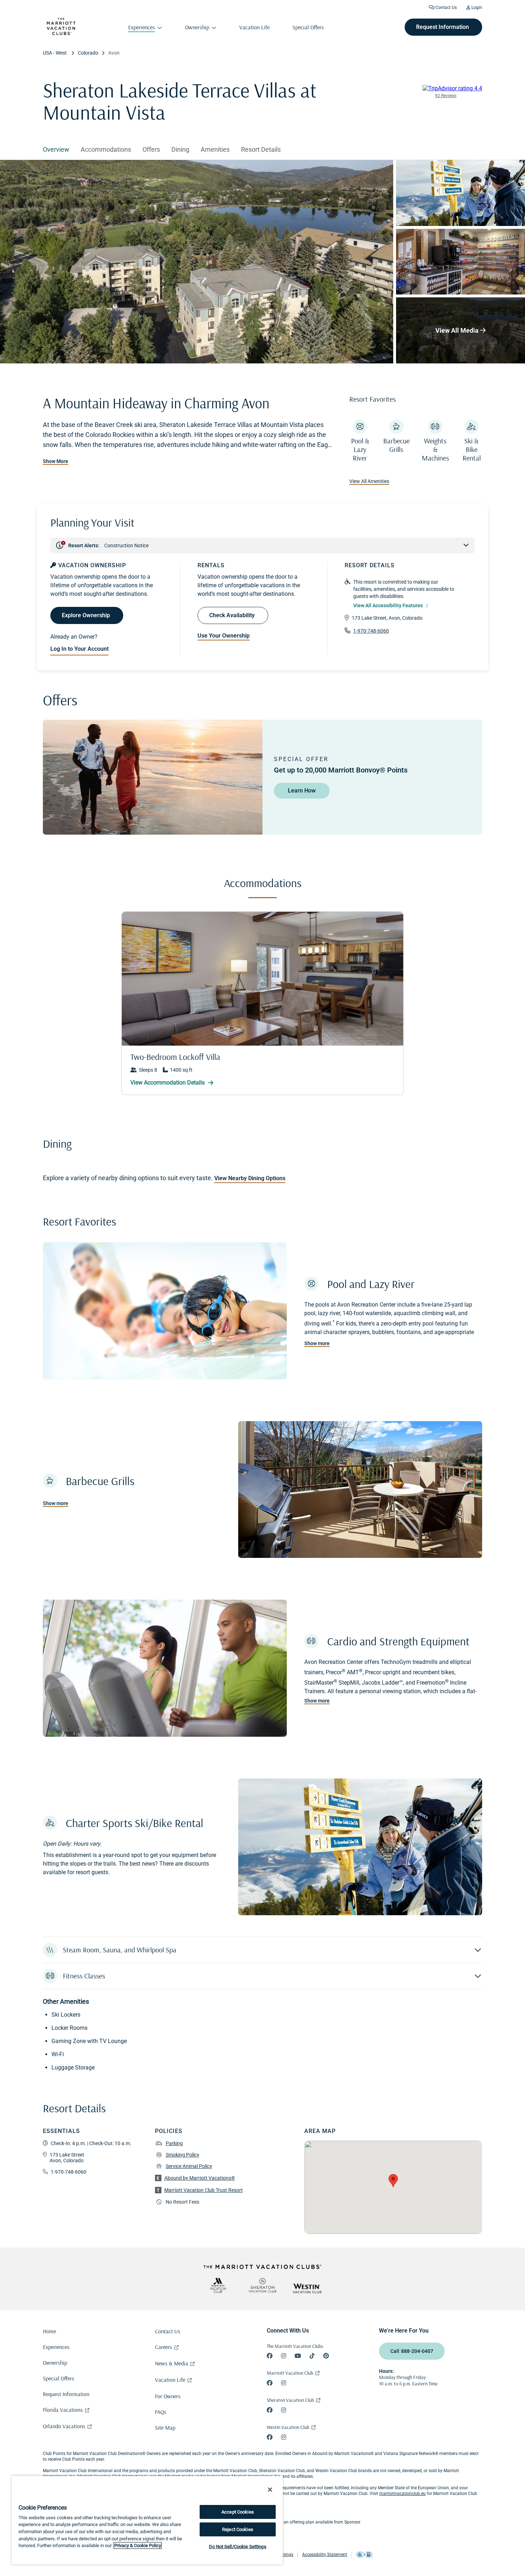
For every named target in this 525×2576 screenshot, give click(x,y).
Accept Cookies (238, 2512)
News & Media (172, 2363)
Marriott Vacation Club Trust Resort (204, 2190)
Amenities (215, 149)
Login (476, 7)
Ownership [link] (197, 27)
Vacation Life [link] (254, 27)
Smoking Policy (182, 2155)
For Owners (168, 2396)
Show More (56, 461)
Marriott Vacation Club (290, 2373)
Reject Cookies (238, 2529)
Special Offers (59, 2378)
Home (49, 2331)
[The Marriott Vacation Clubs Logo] (61, 33)
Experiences (56, 2347)
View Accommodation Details (168, 1083)
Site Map (165, 2427)
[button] (262, 1950)
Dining (180, 149)
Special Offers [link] (308, 27)
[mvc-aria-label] (218, 2285)
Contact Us (446, 7)
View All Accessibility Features (388, 605)
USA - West (55, 53)
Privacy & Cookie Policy (138, 2545)
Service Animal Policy (189, 2166)
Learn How (302, 791)
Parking (174, 2143)
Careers (164, 2347)
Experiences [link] (142, 27)
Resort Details (261, 149)
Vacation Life (170, 2380)
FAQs (161, 2412)
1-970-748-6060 (371, 631)
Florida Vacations (63, 2410)
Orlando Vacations (64, 2426)
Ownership (55, 2363)
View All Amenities (369, 481)
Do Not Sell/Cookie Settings (238, 2547)
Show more (317, 1343)
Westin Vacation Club (288, 2427)
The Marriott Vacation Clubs (295, 2346)
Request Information (66, 2394)
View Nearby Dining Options (250, 1178)
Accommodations (106, 149)
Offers (151, 149)
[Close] (270, 2490)
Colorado (88, 53)
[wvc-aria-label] (307, 2288)
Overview (56, 149)
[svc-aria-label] (262, 2285)
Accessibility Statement (325, 2555)
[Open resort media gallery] (197, 262)
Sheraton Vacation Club (290, 2400)
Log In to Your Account (79, 649)
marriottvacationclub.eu (402, 2494)
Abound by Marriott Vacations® (200, 2178)
